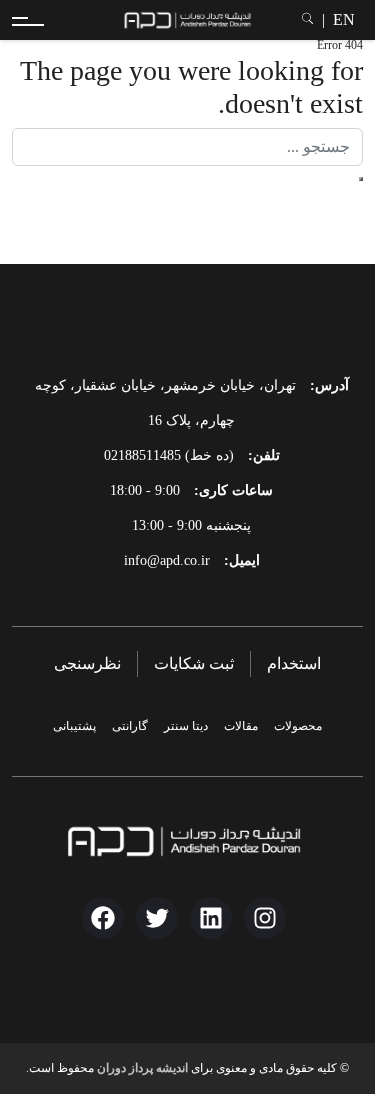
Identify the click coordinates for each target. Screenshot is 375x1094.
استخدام (294, 663)
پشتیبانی (74, 726)
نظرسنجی (87, 663)
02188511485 (142, 455)
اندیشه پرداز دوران (142, 1068)
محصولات (298, 726)
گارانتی (130, 726)
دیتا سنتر (186, 726)
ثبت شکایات (194, 663)
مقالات (241, 726)
